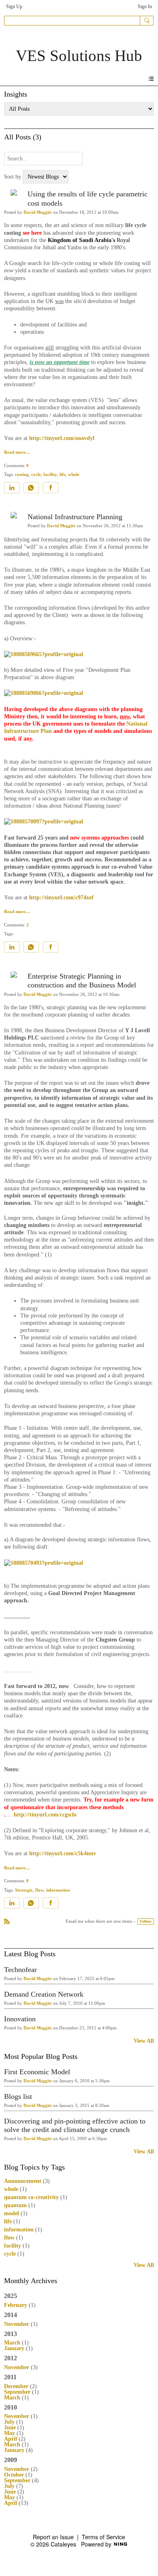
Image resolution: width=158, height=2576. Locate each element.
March (12, 2343)
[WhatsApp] (31, 488)
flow (39, 1890)
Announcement (23, 2181)
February (16, 2305)
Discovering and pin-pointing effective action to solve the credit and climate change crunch (75, 2125)
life (63, 475)
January (14, 2348)
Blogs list (18, 2096)
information (58, 1890)
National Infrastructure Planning (75, 517)
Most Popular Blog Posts (41, 2056)
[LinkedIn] (12, 488)
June (10, 2428)
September (17, 2392)
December (16, 2386)
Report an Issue (53, 2537)
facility (50, 475)
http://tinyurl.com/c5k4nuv (63, 1853)
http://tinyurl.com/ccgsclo (45, 1815)
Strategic (24, 1890)
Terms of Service (104, 2537)
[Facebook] (51, 488)
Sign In (145, 6)
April (11, 2439)
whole (74, 475)
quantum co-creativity (31, 2197)
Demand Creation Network (44, 1994)
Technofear (20, 1970)
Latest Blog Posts (30, 1954)
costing (22, 475)
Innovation (20, 2019)
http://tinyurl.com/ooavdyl (62, 438)
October (14, 2475)
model (12, 2213)
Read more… (17, 452)
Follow (146, 1921)
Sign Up (14, 6)
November (17, 2324)
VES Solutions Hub (79, 56)
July (9, 2422)
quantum (15, 2205)
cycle (36, 475)
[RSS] (7, 1921)
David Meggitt (38, 212)
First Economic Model (37, 2072)
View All (144, 2041)
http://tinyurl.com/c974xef (61, 898)
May (10, 2433)
